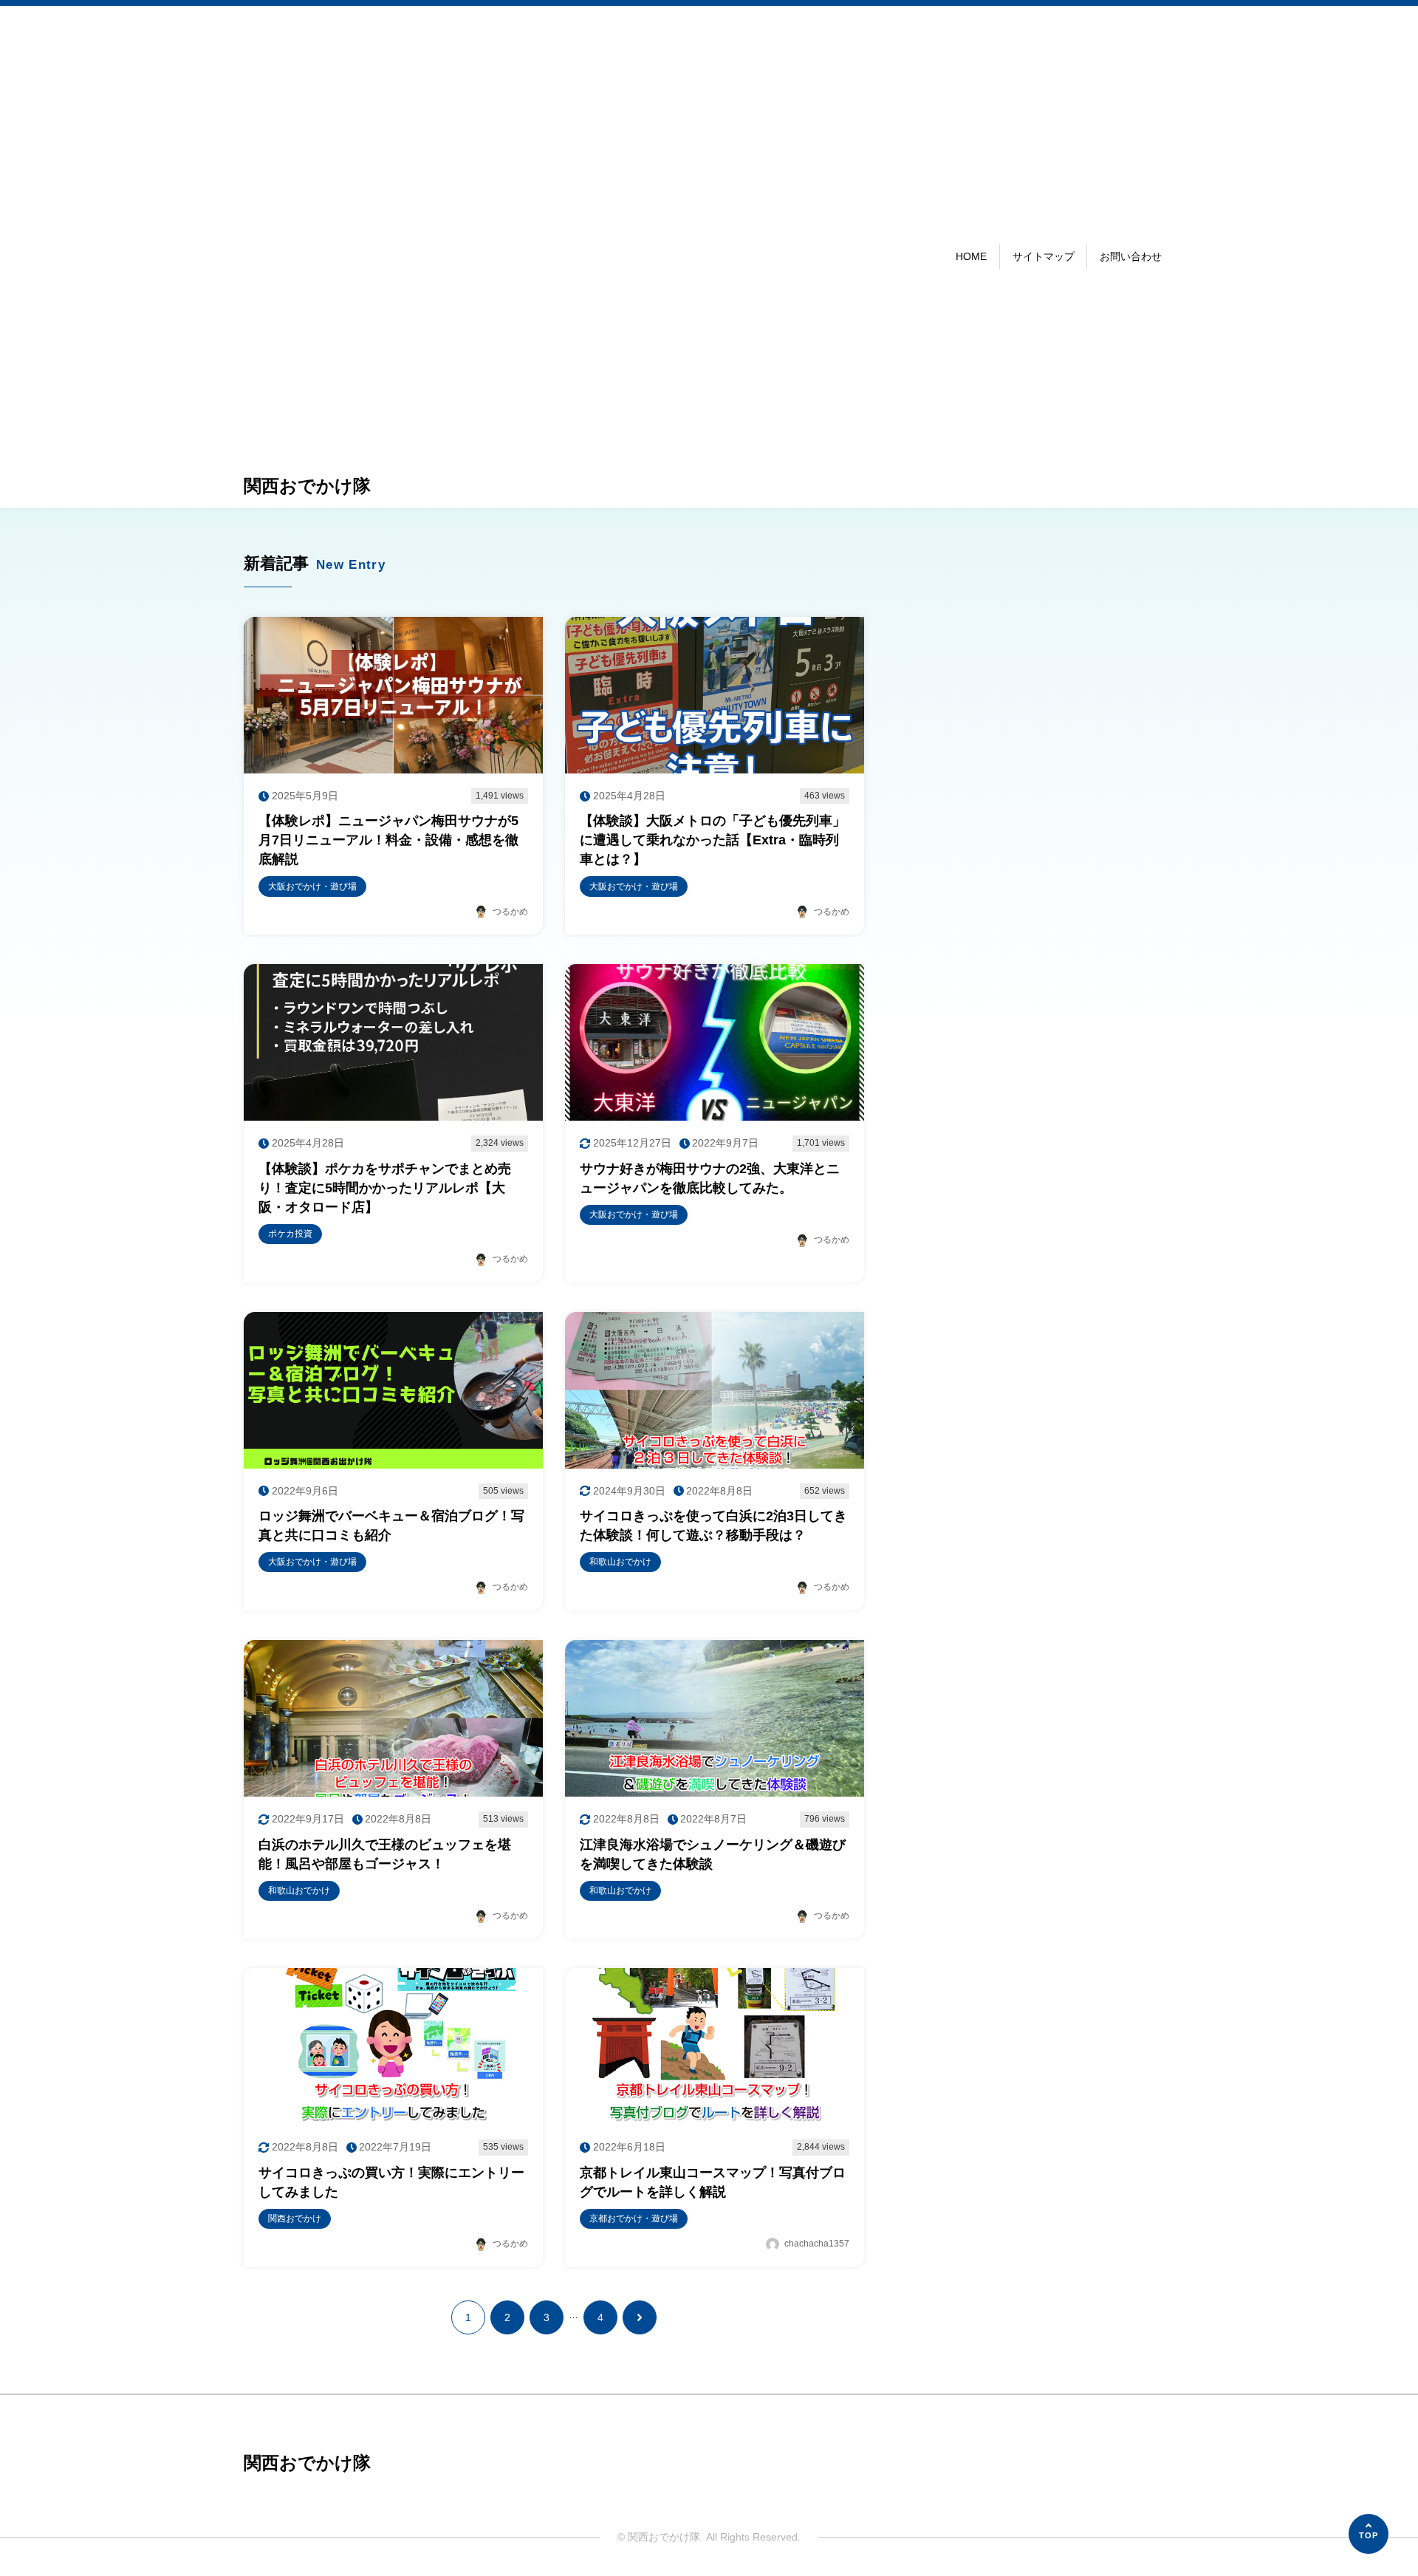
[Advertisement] (307, 242)
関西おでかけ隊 (307, 486)
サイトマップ (1044, 256)
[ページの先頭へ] (1369, 2534)
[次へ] (640, 2317)
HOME (971, 256)
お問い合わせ (1131, 256)
